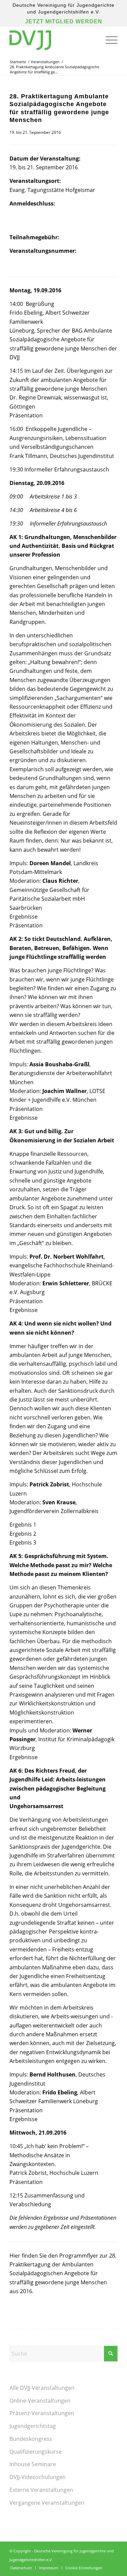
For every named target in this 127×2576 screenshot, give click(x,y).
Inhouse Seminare (33, 2464)
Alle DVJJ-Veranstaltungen (42, 2388)
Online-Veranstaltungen (40, 2401)
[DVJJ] (53, 40)
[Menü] (108, 40)
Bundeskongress (31, 2439)
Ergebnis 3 (23, 1542)
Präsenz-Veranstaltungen (42, 2413)
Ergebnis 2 (23, 1534)
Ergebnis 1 (23, 1525)
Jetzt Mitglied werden (64, 21)
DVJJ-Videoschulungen (38, 2477)
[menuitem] (108, 40)
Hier (15, 2256)
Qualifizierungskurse (36, 2452)
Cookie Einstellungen (84, 2568)
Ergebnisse (24, 917)
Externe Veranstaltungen (41, 2490)
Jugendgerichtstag (33, 2426)
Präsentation (26, 415)
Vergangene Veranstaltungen (47, 2503)
